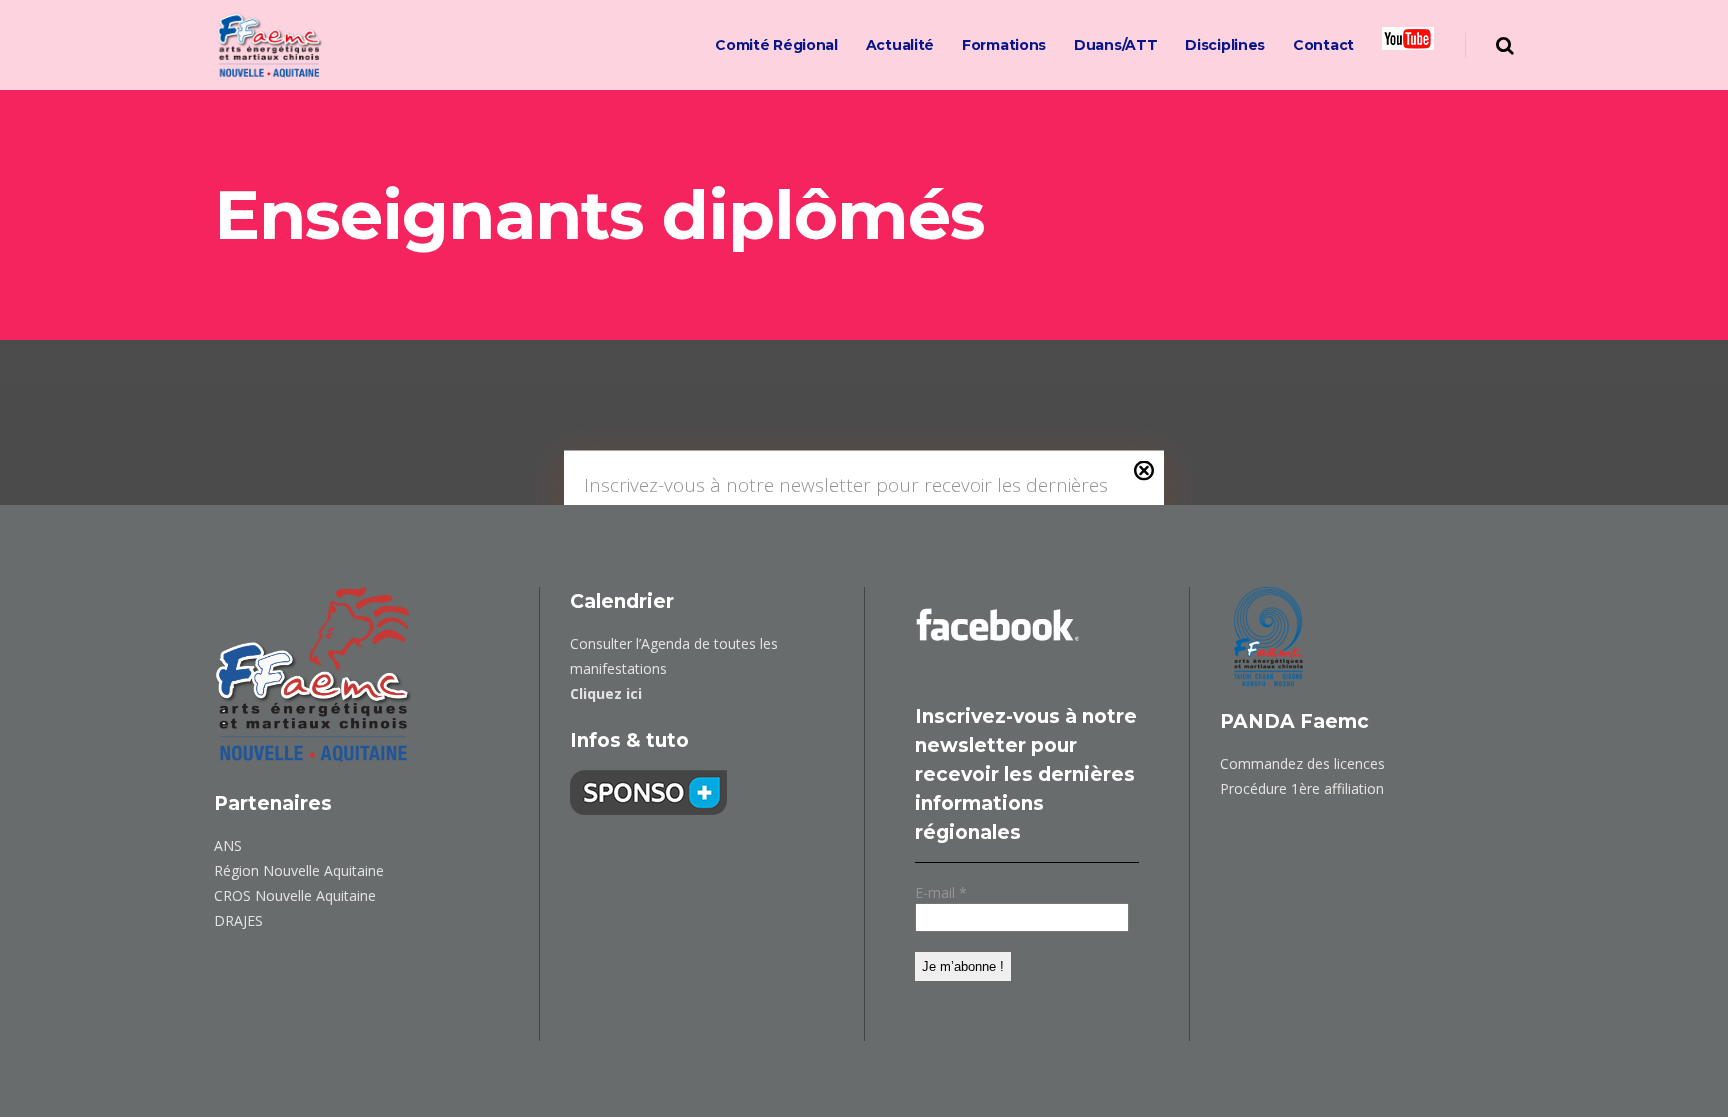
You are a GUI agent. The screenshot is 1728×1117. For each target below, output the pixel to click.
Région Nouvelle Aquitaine (299, 870)
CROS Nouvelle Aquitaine (295, 895)
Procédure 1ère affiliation (1302, 788)
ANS (228, 845)
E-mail (941, 892)
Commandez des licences (1302, 763)
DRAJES (238, 920)
